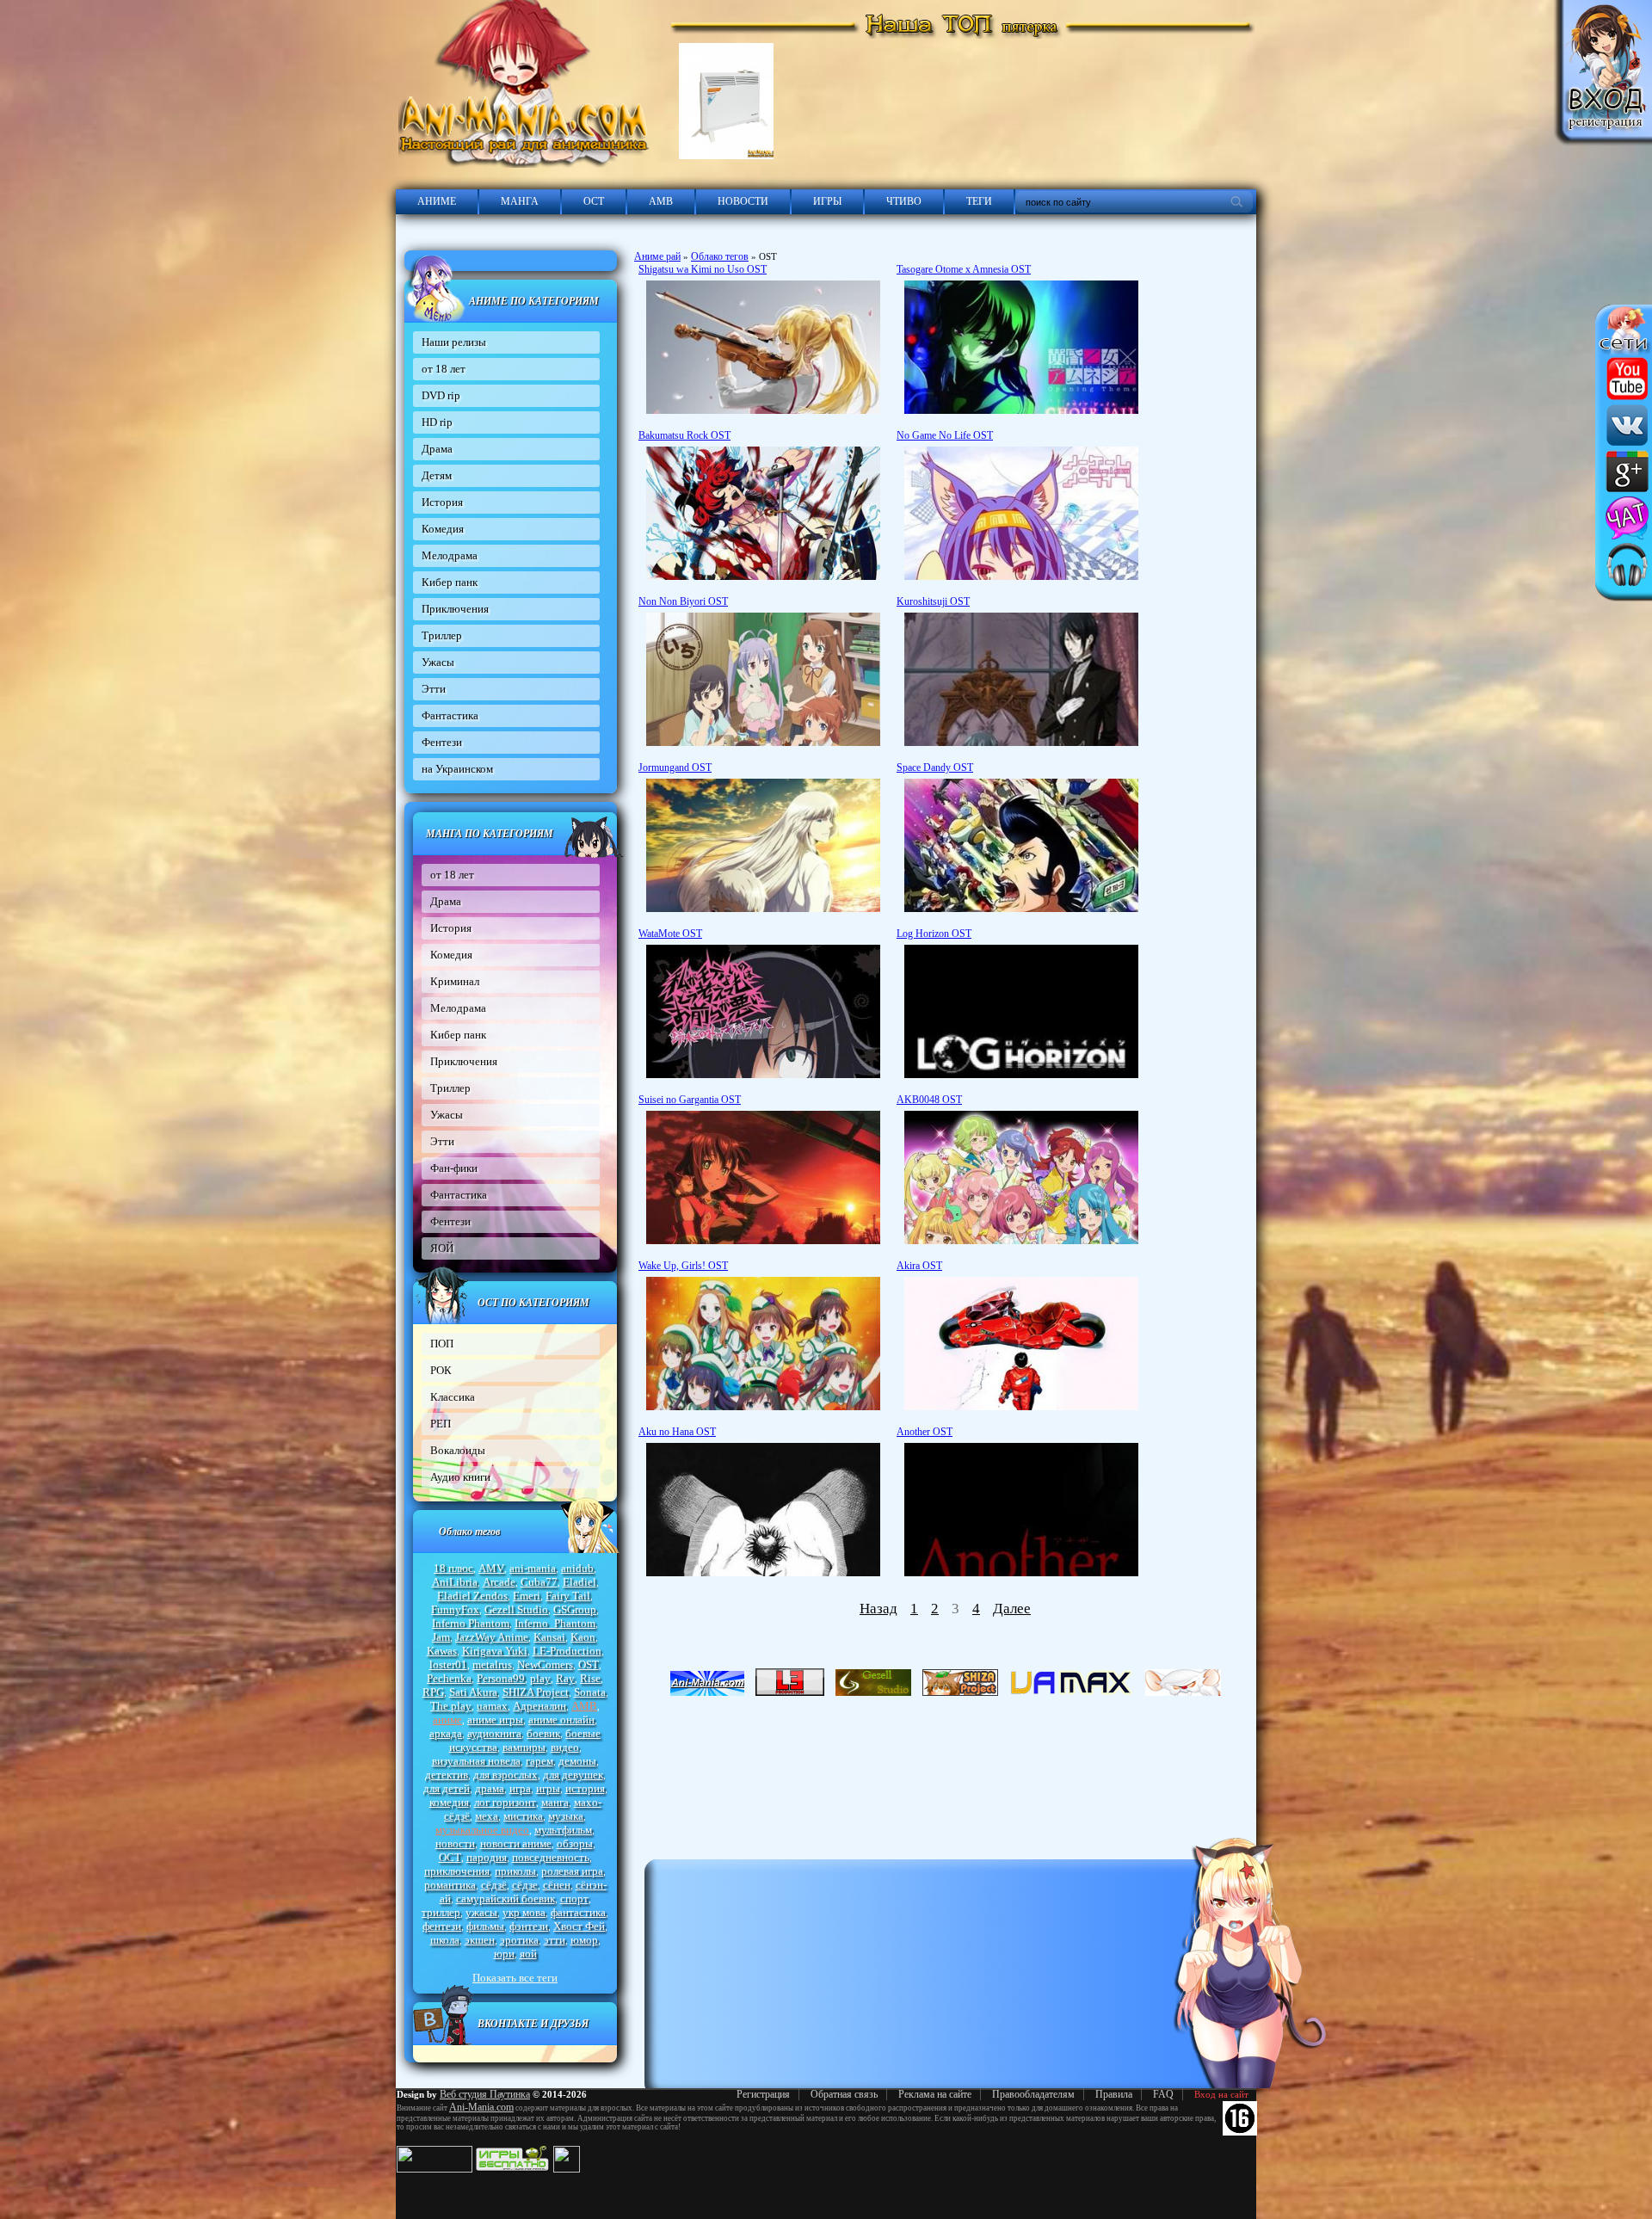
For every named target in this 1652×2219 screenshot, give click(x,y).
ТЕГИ (979, 201)
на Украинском (457, 769)
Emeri (527, 1596)
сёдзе (525, 1885)
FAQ (1163, 2094)
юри (504, 1954)
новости (455, 1843)
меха (487, 1816)
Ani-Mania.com (481, 2107)
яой (528, 1954)
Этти (434, 689)
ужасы (481, 1912)
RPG (433, 1692)
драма (490, 1788)
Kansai (549, 1637)
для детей (447, 1788)
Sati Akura (473, 1692)
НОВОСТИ (743, 201)
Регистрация (763, 2094)
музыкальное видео (482, 1830)
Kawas (442, 1651)
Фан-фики (454, 1168)
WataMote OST (670, 934)
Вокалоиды (458, 1450)
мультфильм (563, 1830)
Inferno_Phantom (555, 1623)
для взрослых (505, 1775)
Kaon (583, 1637)
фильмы (485, 1926)
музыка (566, 1816)
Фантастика (450, 715)
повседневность (551, 1857)
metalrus (492, 1664)
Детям (437, 475)
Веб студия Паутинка (485, 2094)
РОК (441, 1370)
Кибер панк (450, 582)
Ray (565, 1678)
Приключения (455, 609)
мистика (523, 1816)
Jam (441, 1637)
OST (589, 1664)
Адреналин (539, 1706)
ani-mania (533, 1568)
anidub (577, 1568)
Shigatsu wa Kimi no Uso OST (703, 269)
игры (548, 1788)
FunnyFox (455, 1609)
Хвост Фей (579, 1926)
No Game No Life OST (945, 435)
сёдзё (494, 1885)
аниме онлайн (561, 1720)
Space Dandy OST (935, 767)
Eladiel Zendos (472, 1596)
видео (565, 1747)
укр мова (524, 1912)
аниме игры (495, 1720)
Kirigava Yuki (495, 1651)
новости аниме (516, 1843)
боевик (543, 1733)
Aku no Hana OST (677, 1432)
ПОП (442, 1344)
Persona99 (501, 1678)
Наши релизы (454, 342)
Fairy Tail (568, 1596)
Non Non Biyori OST (683, 601)
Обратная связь (844, 2094)
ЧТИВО (904, 201)
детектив (447, 1775)
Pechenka (449, 1678)
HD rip (437, 422)
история (585, 1788)
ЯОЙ (442, 1248)
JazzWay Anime (492, 1637)
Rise (590, 1678)
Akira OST (919, 1266)
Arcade (499, 1582)
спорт (574, 1898)
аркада (446, 1733)
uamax (492, 1706)
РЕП (441, 1424)
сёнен (557, 1885)
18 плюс (453, 1568)
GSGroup (575, 1609)
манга (555, 1802)
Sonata (590, 1692)
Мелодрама (450, 555)
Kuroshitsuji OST (933, 601)
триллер (441, 1912)
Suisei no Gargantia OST (690, 1100)
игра (520, 1788)
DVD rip (441, 395)
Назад (878, 1609)
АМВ (661, 201)
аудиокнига (494, 1733)
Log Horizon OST (934, 934)
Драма (437, 449)
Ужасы (438, 662)
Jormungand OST (675, 767)
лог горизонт (505, 1802)
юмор (584, 1940)
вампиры (524, 1747)
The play (451, 1706)
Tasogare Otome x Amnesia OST (964, 269)
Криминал (455, 981)
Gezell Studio (516, 1609)
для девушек (573, 1775)
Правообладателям (1033, 2094)
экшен (480, 1940)
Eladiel (579, 1582)
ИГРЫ (827, 201)
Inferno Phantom (471, 1623)
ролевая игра (572, 1871)
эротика (519, 1940)
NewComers (545, 1664)
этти (555, 1940)
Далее (1012, 1609)
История (442, 502)
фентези (442, 1926)
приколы (515, 1871)
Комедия (443, 529)
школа (445, 1940)
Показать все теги (515, 1978)
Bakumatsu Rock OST (684, 435)
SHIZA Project (536, 1692)
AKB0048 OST (929, 1100)
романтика (450, 1885)
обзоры (575, 1843)
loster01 (448, 1664)
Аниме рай (657, 256)
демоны (577, 1761)
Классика (453, 1397)
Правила (1114, 2094)
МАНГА (520, 201)
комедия (449, 1802)
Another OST (925, 1432)
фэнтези (529, 1926)
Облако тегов (720, 256)
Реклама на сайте (935, 2094)
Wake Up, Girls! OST (683, 1266)
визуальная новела (476, 1761)
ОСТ (594, 201)
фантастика (578, 1912)
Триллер (442, 635)
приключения (457, 1871)
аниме (447, 1720)
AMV (491, 1568)
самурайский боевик (505, 1898)
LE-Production (567, 1651)
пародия (487, 1857)
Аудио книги (460, 1477)
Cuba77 (539, 1582)
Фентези (442, 742)
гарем (539, 1761)
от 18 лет (444, 369)
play (540, 1678)
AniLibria (455, 1582)
